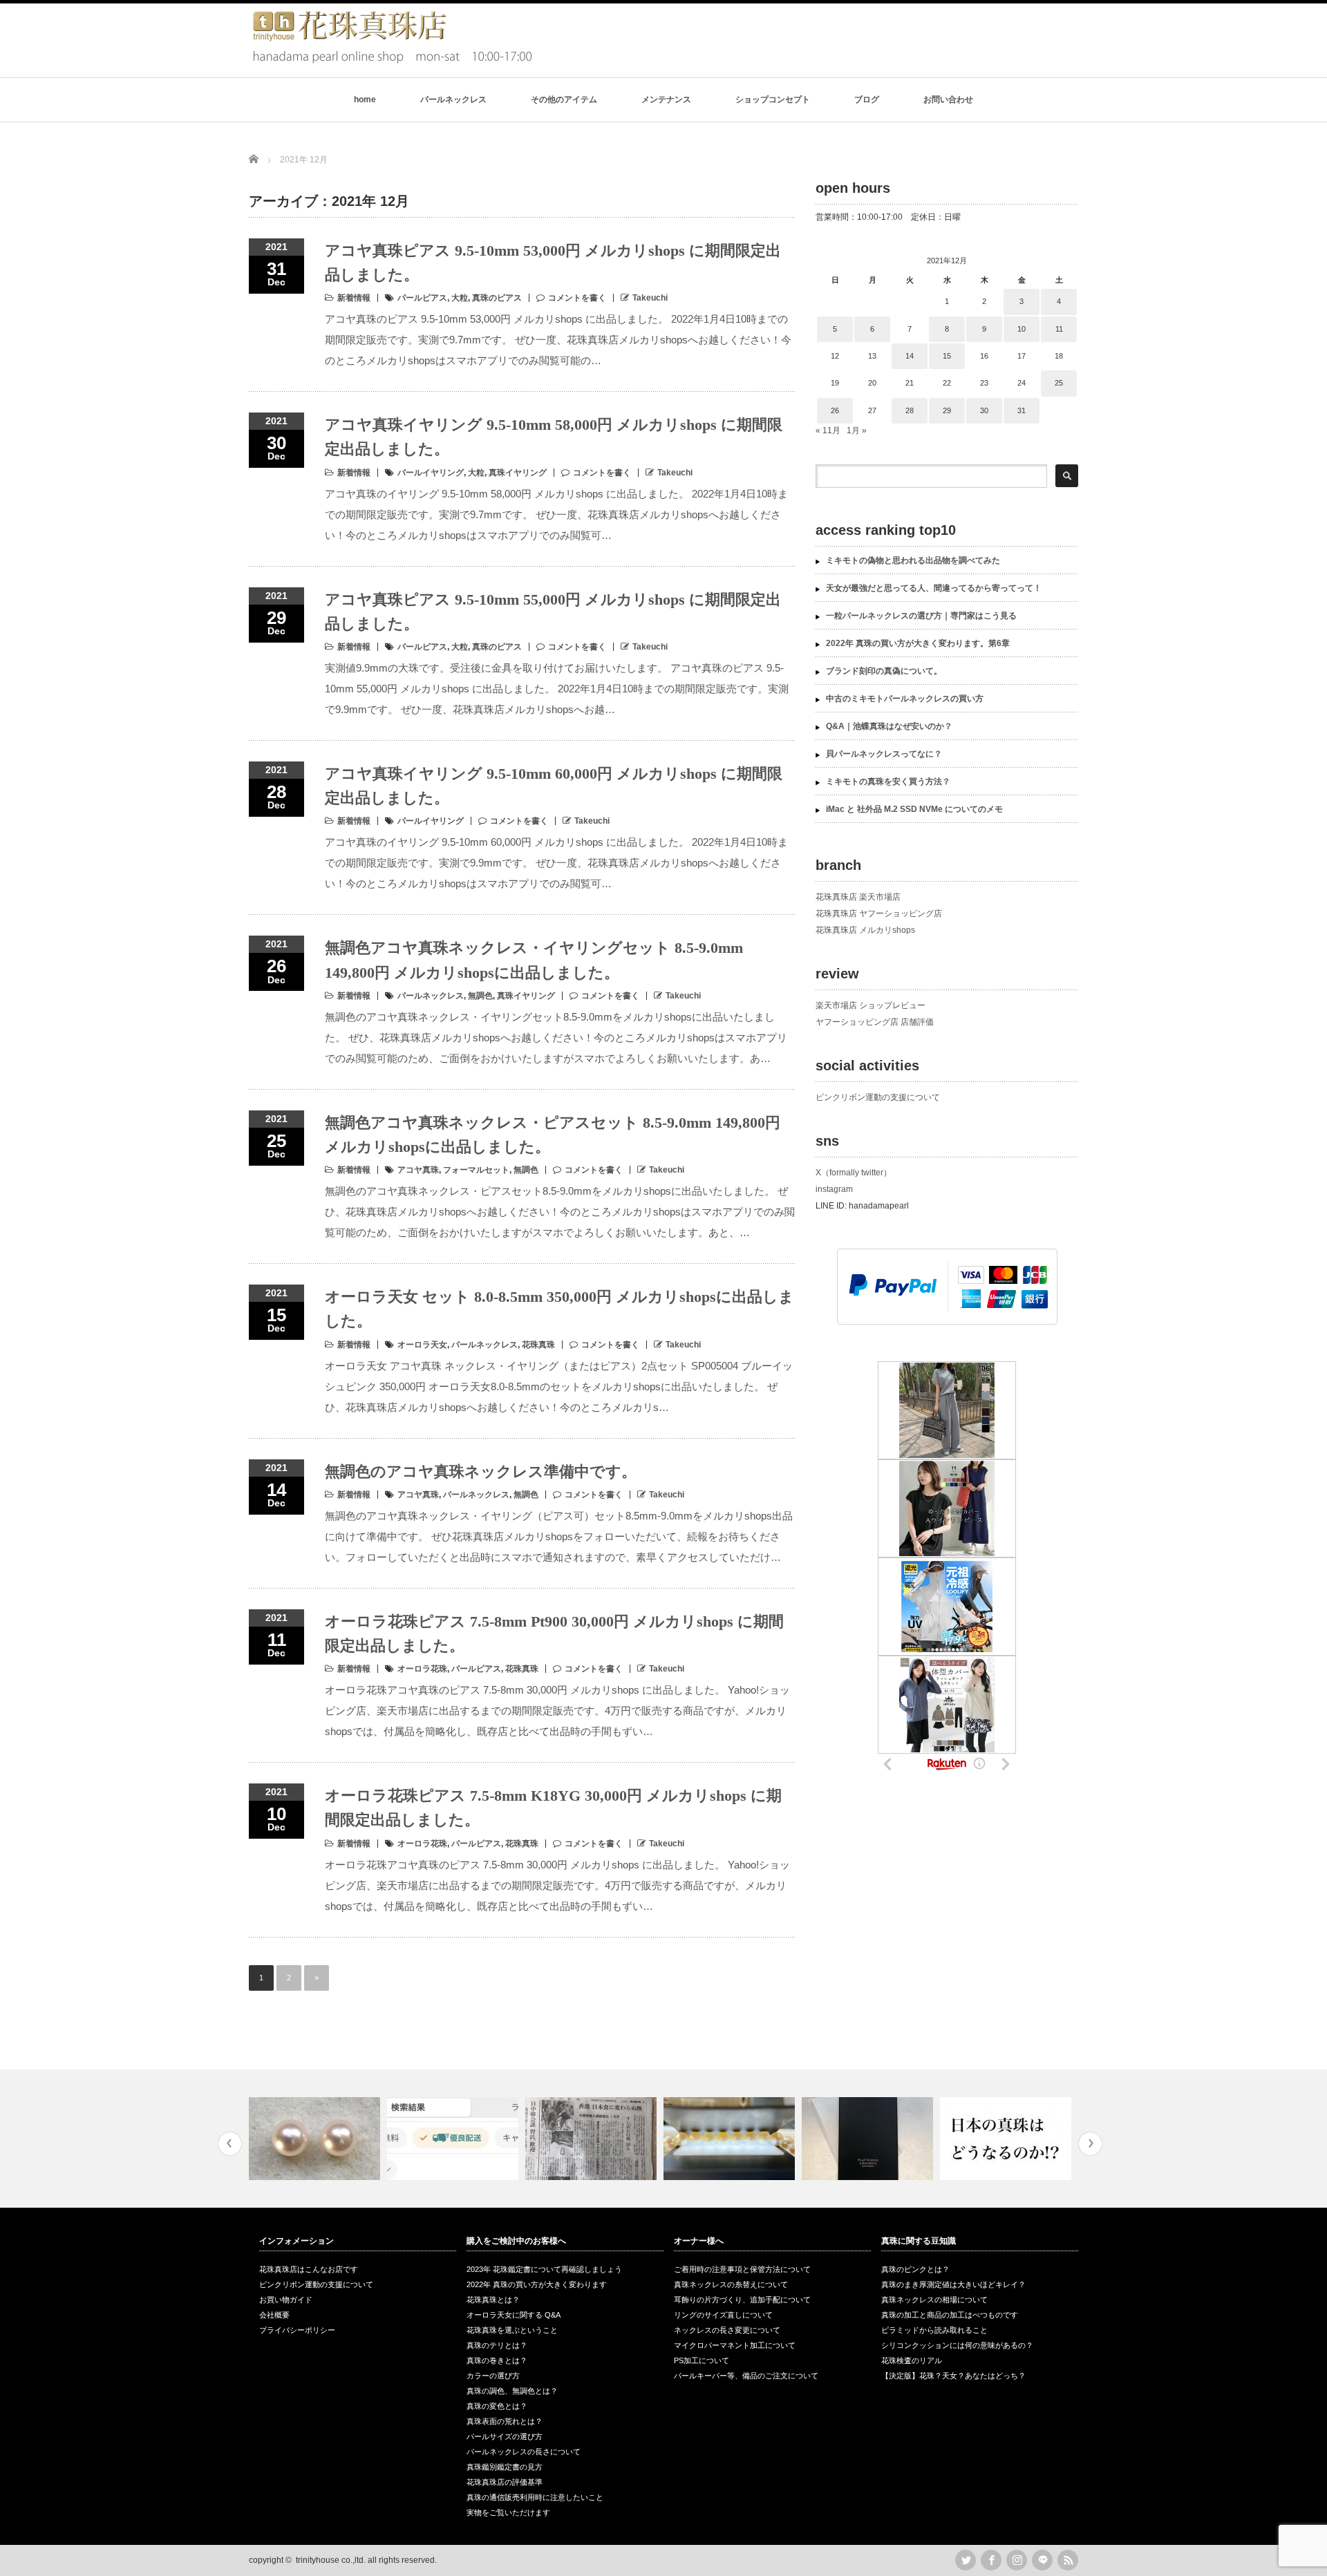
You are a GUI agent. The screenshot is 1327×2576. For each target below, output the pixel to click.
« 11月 (828, 430)
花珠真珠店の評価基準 (505, 2482)
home (365, 100)
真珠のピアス (497, 298)
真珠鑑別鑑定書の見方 (505, 2467)
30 (984, 410)
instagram (834, 1189)
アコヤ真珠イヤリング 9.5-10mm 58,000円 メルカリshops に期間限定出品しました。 (554, 437)
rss (1068, 2560)
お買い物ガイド (286, 2300)
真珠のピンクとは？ (915, 2269)
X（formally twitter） (854, 1173)
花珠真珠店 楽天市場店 (858, 897)
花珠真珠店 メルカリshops (865, 930)
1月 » (857, 430)
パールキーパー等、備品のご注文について (746, 2376)
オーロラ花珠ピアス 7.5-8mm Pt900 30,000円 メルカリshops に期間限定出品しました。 (554, 1633)
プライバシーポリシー (297, 2330)
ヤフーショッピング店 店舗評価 (875, 1022)
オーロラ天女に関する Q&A (514, 2315)
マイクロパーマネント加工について (735, 2345)
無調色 (480, 996)
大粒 (460, 298)
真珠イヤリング (518, 473)
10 (1022, 329)
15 (947, 356)
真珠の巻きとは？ (497, 2360)
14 (910, 356)
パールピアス (422, 298)
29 (947, 410)
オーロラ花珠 (422, 1669)
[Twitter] (966, 2560)
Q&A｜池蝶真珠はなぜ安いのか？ (889, 726)
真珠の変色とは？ (497, 2406)
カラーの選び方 (493, 2376)
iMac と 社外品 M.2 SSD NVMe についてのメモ (914, 809)
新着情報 (354, 298)
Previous (230, 2144)
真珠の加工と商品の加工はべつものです (950, 2315)
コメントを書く (577, 298)
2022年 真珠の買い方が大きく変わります (537, 2284)
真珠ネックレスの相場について (934, 2300)
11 (1059, 329)
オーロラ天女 (422, 1345)
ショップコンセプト (773, 100)
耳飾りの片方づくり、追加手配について (742, 2300)
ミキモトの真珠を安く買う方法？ (888, 782)
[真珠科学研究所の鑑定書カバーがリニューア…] (869, 2139)
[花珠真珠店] (390, 61)
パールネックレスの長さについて (524, 2452)
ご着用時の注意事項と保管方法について (742, 2269)
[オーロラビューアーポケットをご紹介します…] (731, 2139)
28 (910, 410)
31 (1022, 410)
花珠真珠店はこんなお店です (309, 2269)
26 (835, 410)
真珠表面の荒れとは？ (505, 2421)
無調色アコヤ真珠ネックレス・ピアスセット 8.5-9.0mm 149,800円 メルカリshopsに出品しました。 (553, 1135)
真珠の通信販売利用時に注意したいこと (535, 2497)
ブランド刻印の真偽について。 (884, 671)
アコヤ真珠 (418, 1170)
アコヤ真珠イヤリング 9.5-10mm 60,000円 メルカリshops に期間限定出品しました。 (554, 786)
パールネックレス (453, 100)
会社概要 (274, 2315)
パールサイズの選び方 (505, 2436)
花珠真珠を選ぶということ (512, 2330)
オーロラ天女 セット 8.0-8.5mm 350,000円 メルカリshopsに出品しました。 (559, 1309)
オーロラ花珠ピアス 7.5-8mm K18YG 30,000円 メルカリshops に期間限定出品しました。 (553, 1808)
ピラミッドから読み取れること (934, 2330)
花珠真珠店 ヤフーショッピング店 (879, 913)
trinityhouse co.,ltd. (331, 2560)
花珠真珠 (538, 1345)
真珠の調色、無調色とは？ (512, 2391)
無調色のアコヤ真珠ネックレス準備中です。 (481, 1471)
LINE (1042, 2560)
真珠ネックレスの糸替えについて (731, 2284)
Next (1090, 2144)
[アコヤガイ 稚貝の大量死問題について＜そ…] (1007, 2139)
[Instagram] (1017, 2560)
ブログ (867, 100)
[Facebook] (991, 2560)
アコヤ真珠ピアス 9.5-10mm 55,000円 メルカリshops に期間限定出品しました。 (553, 612)
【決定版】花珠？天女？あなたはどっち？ (953, 2376)
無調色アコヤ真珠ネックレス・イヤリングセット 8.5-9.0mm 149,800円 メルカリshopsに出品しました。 (534, 960)
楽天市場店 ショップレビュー (870, 1005)
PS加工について (702, 2360)
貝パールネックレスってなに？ (884, 754)
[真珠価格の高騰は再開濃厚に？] (593, 2139)
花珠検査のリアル (912, 2360)
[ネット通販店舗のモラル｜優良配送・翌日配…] (454, 2139)
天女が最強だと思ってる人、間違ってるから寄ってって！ (934, 588)
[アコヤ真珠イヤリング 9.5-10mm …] (316, 2139)
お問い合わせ (948, 100)
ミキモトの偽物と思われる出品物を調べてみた (913, 560)
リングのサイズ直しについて (723, 2315)
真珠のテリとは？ (497, 2345)
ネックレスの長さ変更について (727, 2330)
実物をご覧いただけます (508, 2512)
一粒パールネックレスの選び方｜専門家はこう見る (921, 616)
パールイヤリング (431, 473)
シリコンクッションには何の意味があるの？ (957, 2345)
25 (1059, 383)
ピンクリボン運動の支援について (878, 1097)
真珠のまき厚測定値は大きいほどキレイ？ (953, 2284)
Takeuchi (650, 298)
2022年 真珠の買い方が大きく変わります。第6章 (918, 643)
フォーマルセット (476, 1170)
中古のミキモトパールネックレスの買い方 (905, 699)
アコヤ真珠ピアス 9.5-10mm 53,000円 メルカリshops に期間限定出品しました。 (553, 263)
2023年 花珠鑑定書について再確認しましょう (544, 2269)
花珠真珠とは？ (493, 2300)
